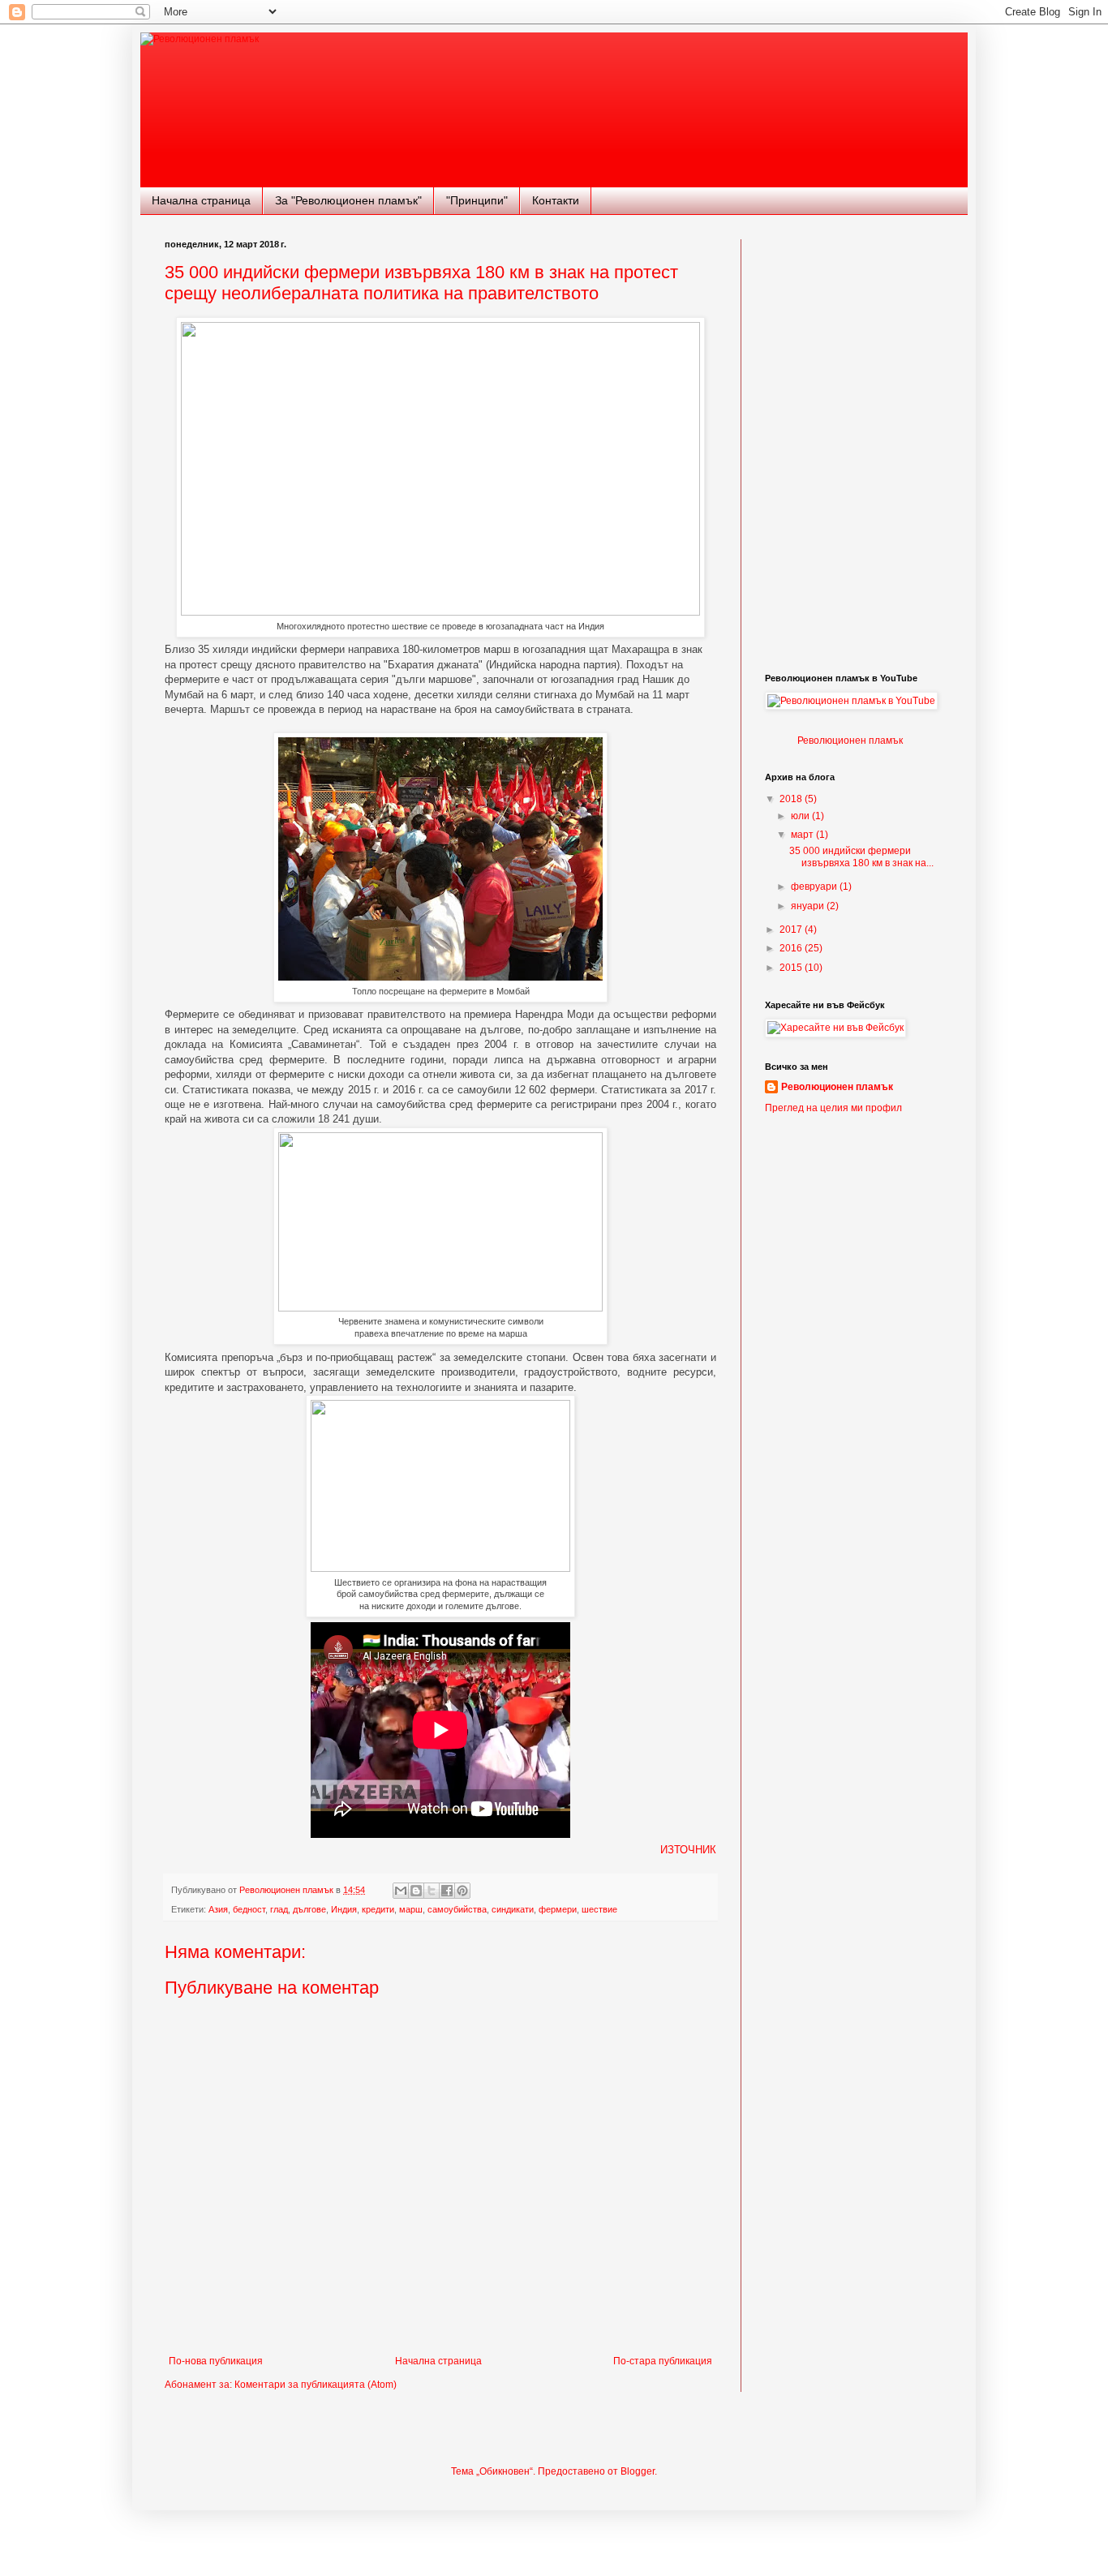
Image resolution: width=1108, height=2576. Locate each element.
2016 (792, 948)
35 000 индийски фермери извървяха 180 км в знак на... (861, 857)
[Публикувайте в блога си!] (416, 1891)
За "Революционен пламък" (348, 200)
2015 (792, 968)
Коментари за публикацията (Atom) (316, 2385)
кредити (378, 1909)
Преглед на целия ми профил (833, 1108)
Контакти (556, 200)
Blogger (638, 2471)
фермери (558, 1909)
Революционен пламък (850, 741)
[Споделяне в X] (432, 1891)
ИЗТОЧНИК (688, 1850)
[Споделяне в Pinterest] (462, 1891)
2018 (792, 799)
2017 (792, 930)
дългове (309, 1909)
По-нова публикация (216, 2361)
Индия (344, 1909)
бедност (249, 1909)
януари (809, 906)
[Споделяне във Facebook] (447, 1891)
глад (279, 1909)
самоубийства (457, 1909)
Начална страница (201, 200)
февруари (815, 887)
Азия (218, 1909)
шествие (599, 1909)
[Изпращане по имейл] (401, 1891)
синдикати (513, 1909)
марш (411, 1909)
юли (801, 816)
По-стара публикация (663, 2361)
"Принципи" (477, 200)
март (803, 835)
